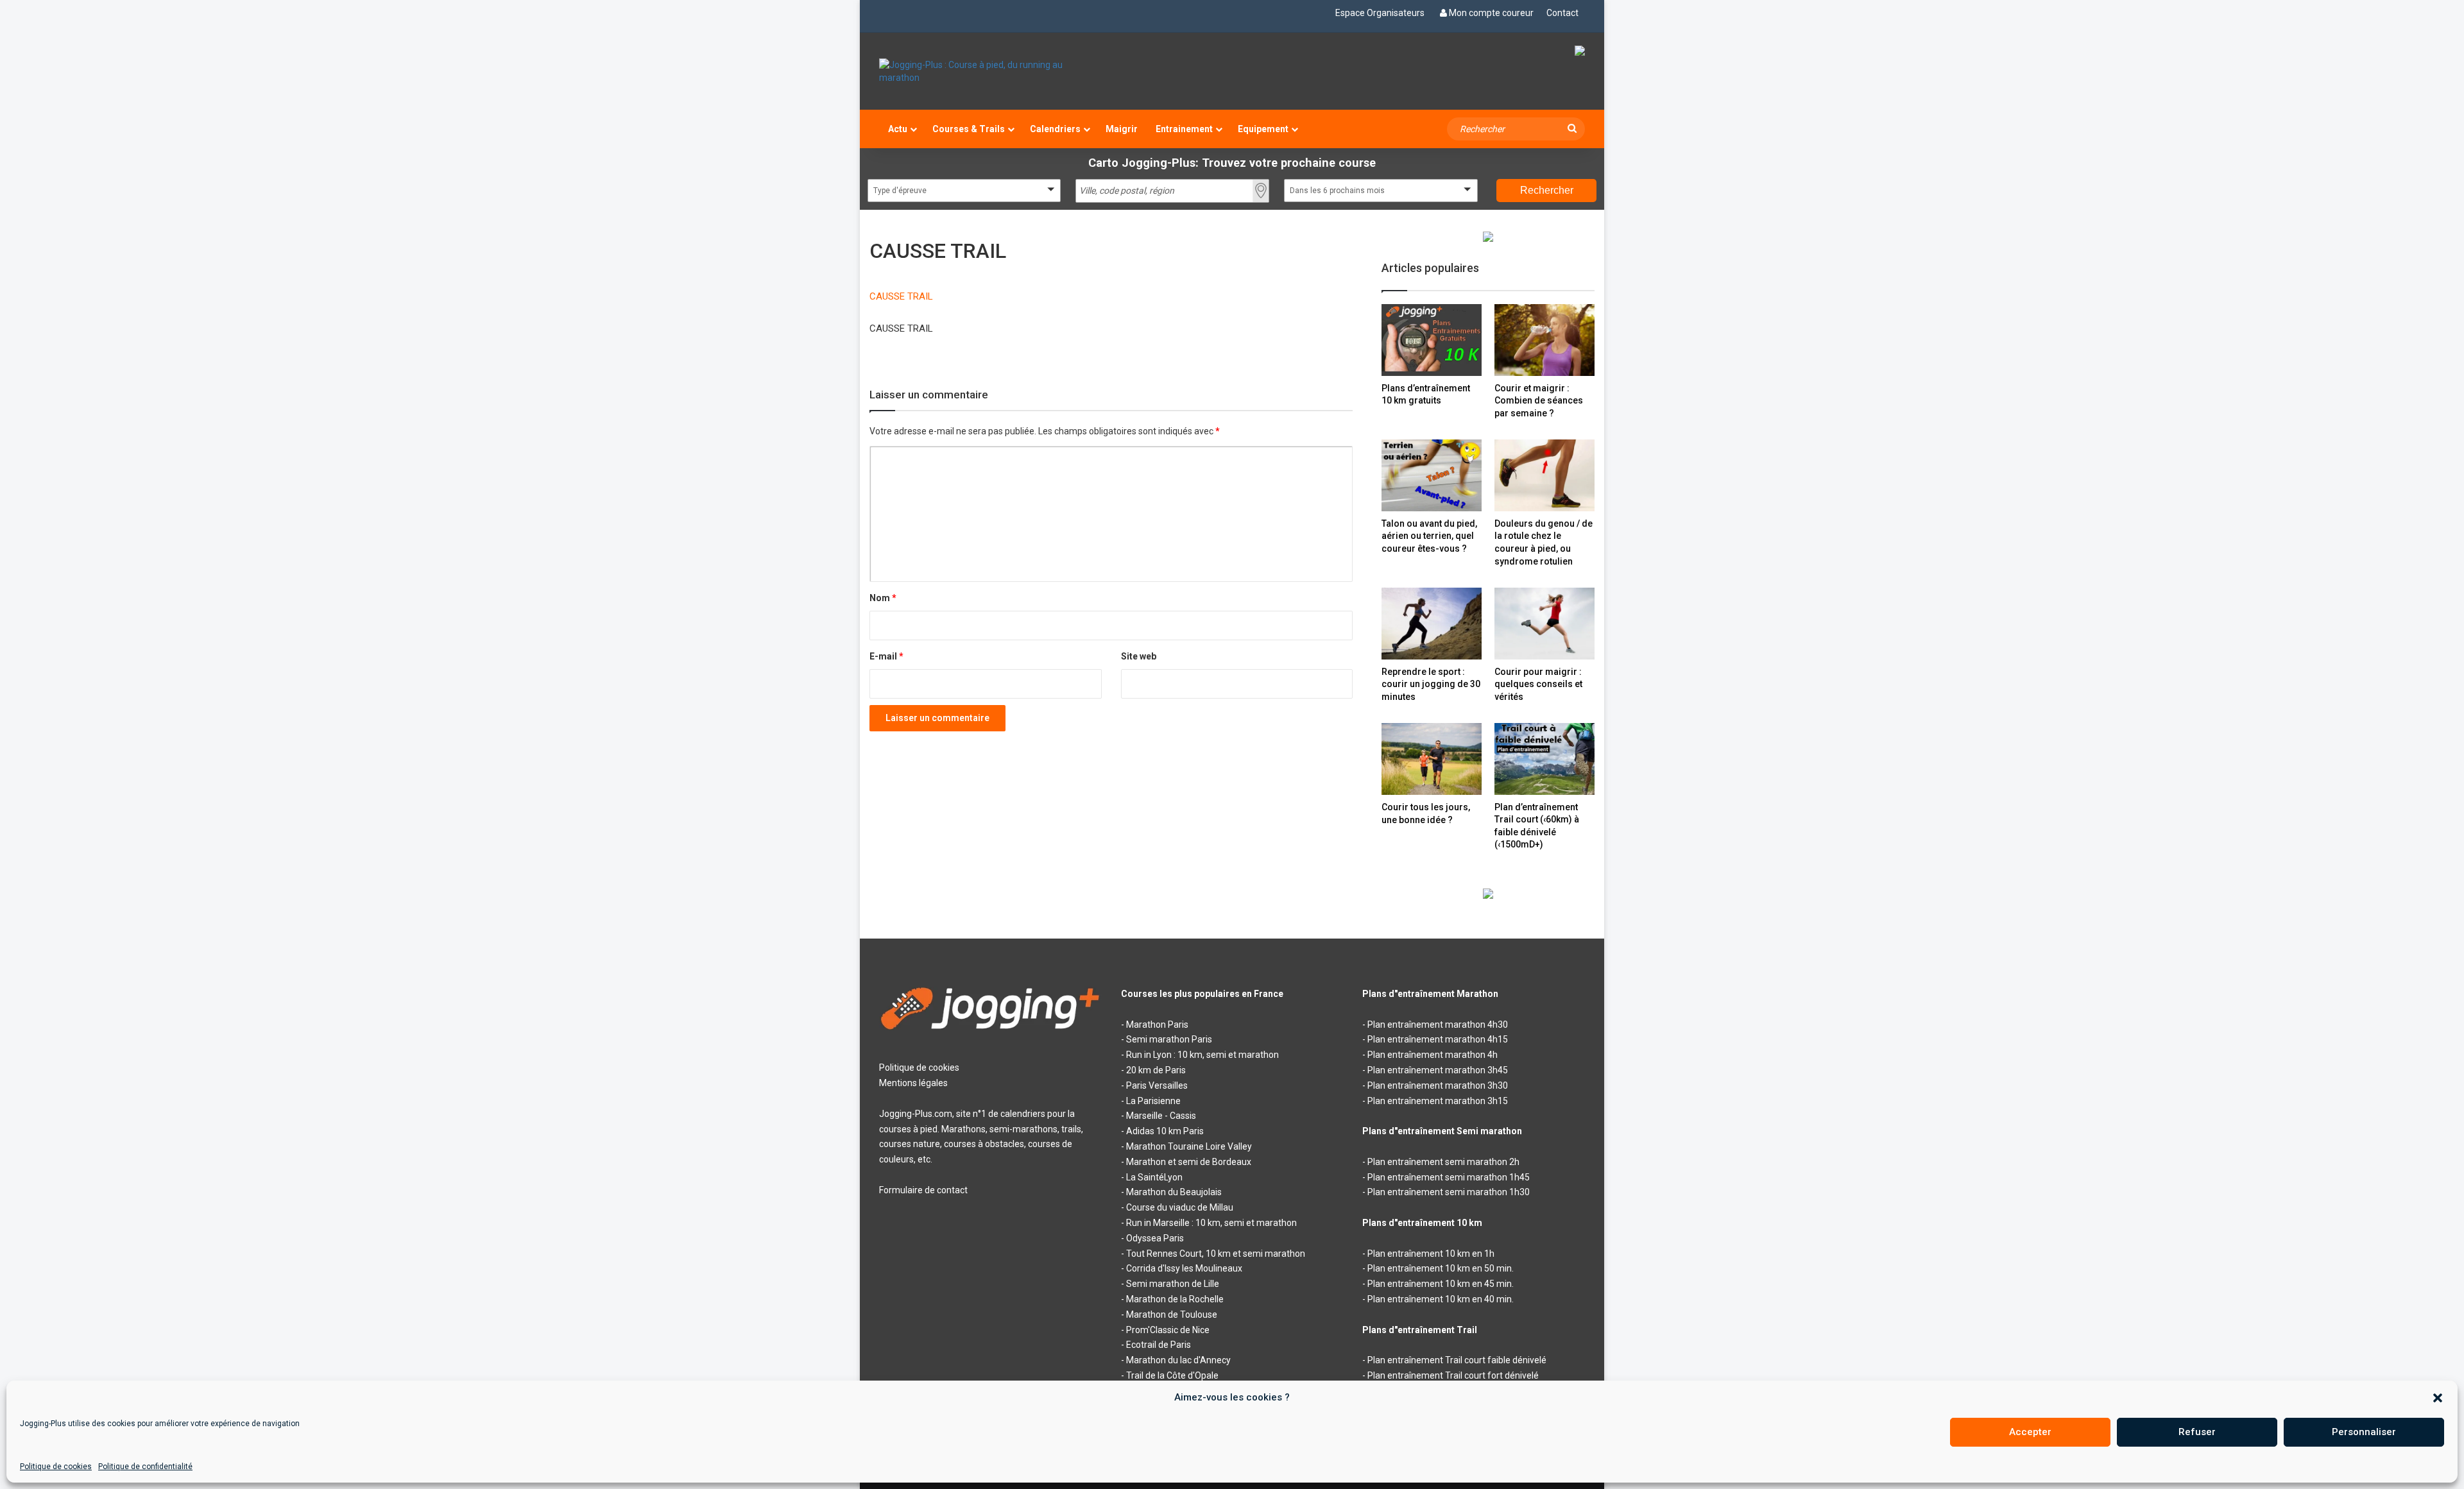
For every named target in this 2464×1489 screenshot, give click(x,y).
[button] (2438, 1398)
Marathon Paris (1157, 1025)
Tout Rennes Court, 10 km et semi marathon (1216, 1254)
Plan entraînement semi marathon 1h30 (1449, 1192)
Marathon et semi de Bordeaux (1189, 1162)
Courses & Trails (969, 129)
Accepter (2030, 1432)
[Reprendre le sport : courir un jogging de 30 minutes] (1432, 623)
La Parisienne (1153, 1101)
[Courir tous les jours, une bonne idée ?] (1432, 759)
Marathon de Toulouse (1172, 1315)
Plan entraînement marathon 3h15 (1438, 1101)
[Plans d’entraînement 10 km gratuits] (1432, 340)
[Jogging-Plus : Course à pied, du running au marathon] (990, 71)
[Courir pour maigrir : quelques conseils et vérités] (1544, 623)
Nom (883, 598)
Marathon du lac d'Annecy (1178, 1360)
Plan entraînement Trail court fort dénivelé (1453, 1375)
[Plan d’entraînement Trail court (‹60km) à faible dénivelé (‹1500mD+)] (1544, 759)
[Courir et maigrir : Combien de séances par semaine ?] (1544, 340)
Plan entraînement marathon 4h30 (1438, 1025)
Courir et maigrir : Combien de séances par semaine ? (1539, 401)
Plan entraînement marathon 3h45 (1438, 1070)
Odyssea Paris (1155, 1238)
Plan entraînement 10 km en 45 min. (1441, 1284)
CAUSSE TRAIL (901, 296)
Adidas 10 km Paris (1165, 1131)
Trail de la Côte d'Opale (1172, 1375)
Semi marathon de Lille (1173, 1284)
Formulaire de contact (923, 1190)
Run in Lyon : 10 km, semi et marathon (1202, 1055)
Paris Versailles (1157, 1085)
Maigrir (1122, 129)
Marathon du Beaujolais (1174, 1192)
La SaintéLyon (1154, 1177)
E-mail (886, 656)
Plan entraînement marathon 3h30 (1438, 1085)
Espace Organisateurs (1380, 13)
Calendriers (1055, 129)
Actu (898, 129)
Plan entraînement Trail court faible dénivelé (1457, 1360)
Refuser (2197, 1432)
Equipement (1263, 129)
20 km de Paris (1156, 1070)
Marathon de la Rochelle (1175, 1299)
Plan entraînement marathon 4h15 (1438, 1039)
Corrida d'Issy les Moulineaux (1184, 1268)
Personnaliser (2364, 1432)
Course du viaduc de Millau (1180, 1207)
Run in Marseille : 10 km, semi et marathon (1211, 1223)
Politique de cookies (56, 1467)
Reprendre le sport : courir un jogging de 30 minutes (1431, 684)
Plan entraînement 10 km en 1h (1431, 1254)
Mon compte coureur (1491, 13)
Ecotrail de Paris (1159, 1345)
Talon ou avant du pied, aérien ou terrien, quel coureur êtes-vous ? (1429, 536)
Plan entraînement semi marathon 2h (1443, 1162)
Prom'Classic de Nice (1168, 1330)
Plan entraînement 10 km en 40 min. (1441, 1299)
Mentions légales (913, 1083)
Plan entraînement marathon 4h (1433, 1055)
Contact (1562, 13)
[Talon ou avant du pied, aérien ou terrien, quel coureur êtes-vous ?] (1432, 475)
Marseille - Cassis (1161, 1116)
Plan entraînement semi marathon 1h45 (1449, 1177)
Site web (1139, 656)
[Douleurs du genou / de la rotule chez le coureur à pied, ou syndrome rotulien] (1544, 475)
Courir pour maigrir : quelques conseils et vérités (1538, 684)
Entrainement (1184, 129)
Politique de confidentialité (145, 1467)
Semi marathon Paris (1169, 1039)
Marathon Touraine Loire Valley (1189, 1146)
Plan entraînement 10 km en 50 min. (1441, 1268)
